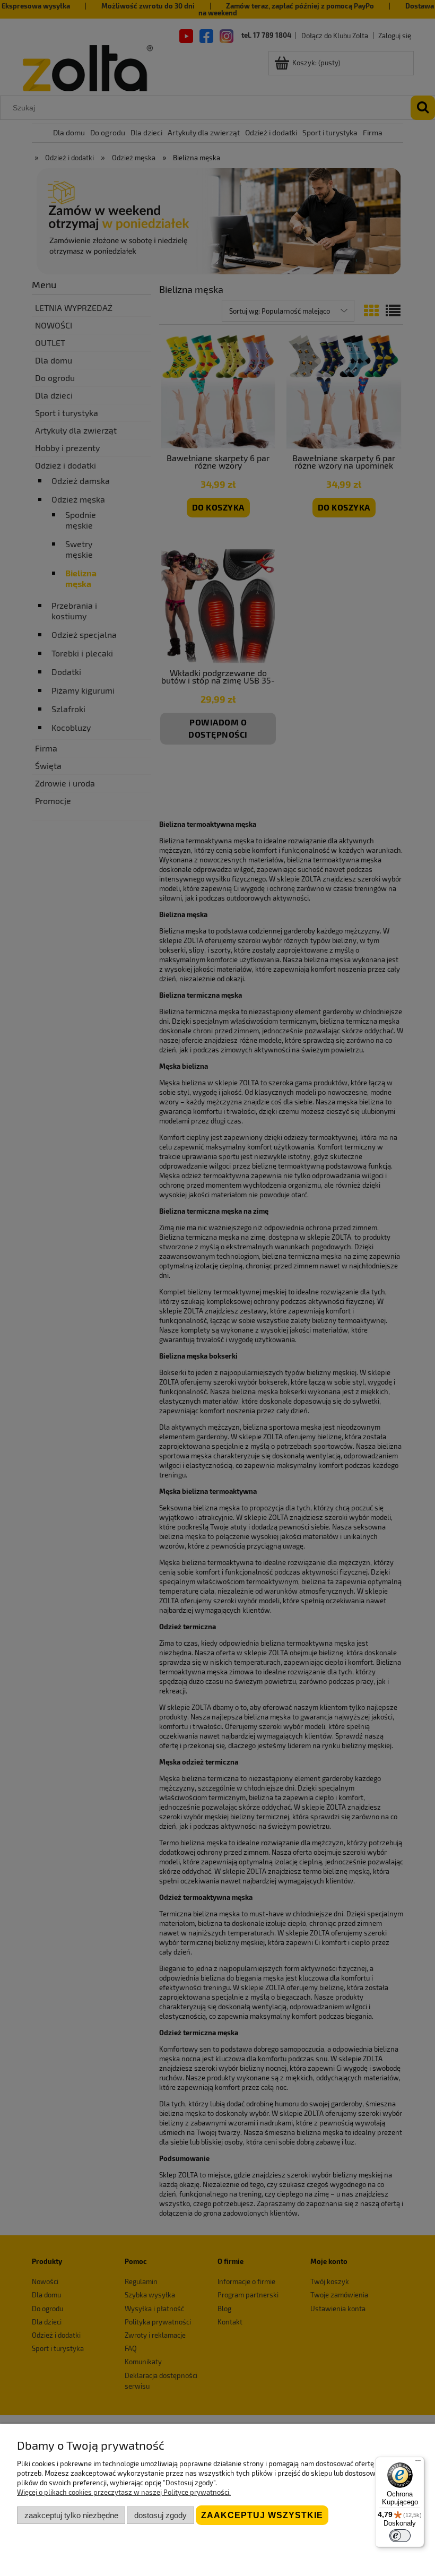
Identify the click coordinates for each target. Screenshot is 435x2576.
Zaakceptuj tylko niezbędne (71, 2515)
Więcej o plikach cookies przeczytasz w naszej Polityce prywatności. (124, 2492)
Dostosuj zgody (160, 2515)
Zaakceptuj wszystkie (262, 2515)
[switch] (400, 2536)
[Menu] (418, 2463)
